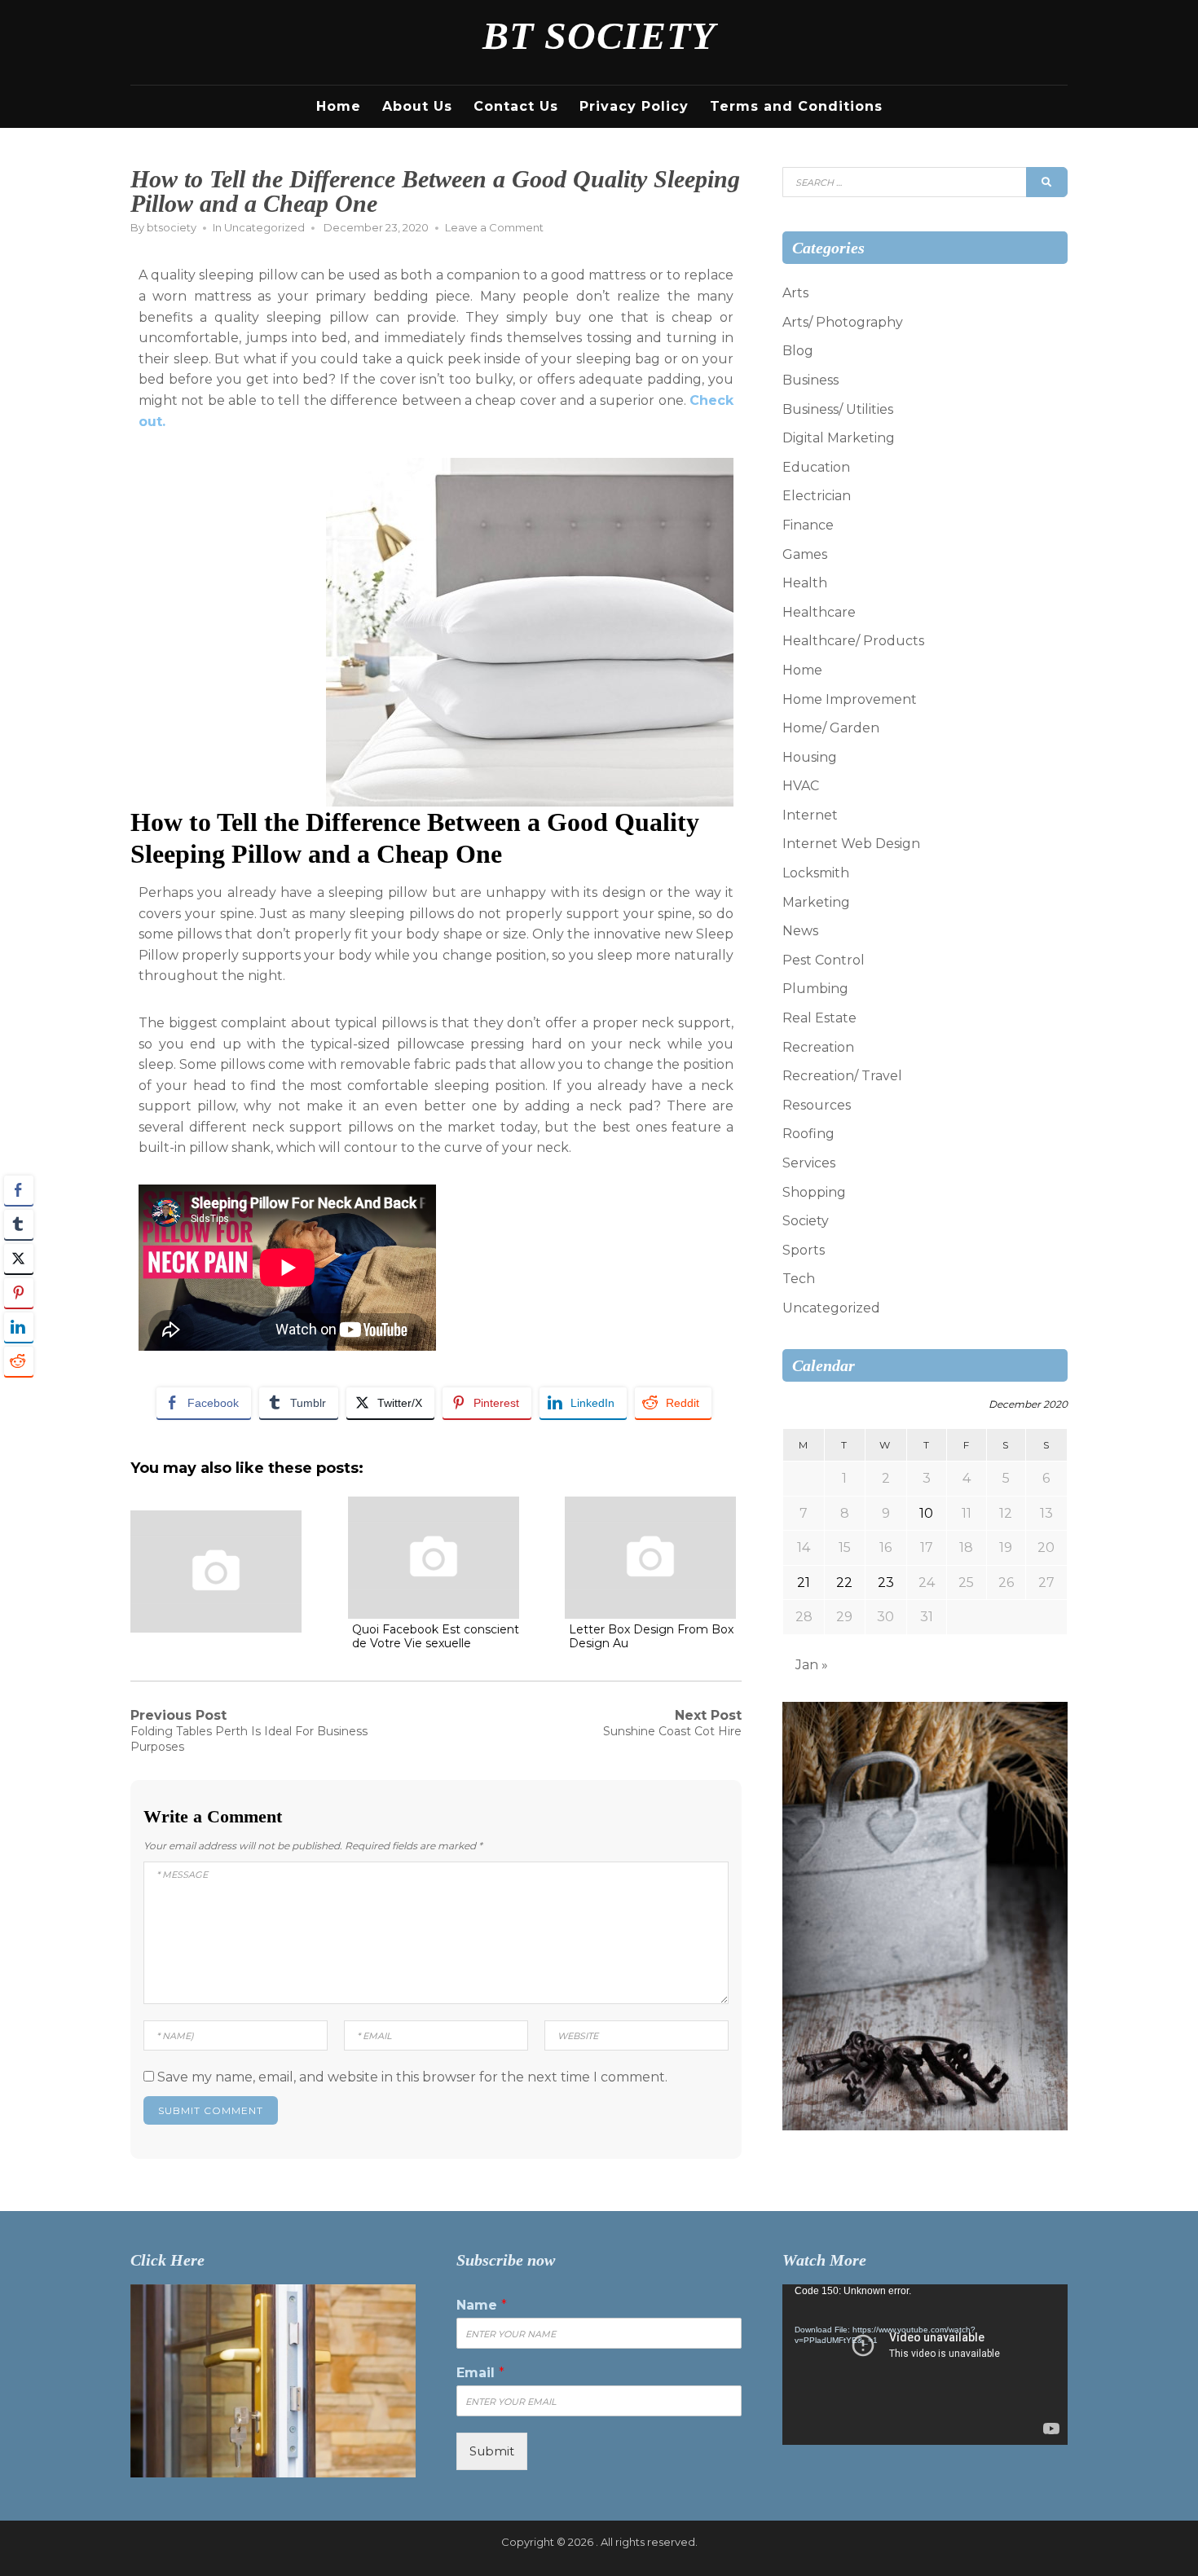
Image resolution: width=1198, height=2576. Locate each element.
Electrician (817, 496)
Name (482, 2305)
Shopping (814, 1192)
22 (844, 1583)
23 (886, 1583)
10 (926, 1513)
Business (810, 380)
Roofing (808, 1134)
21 (804, 1583)
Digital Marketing (839, 438)
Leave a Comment (494, 227)
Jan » (812, 1665)
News (800, 931)
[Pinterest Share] (19, 1293)
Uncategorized (264, 227)
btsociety (172, 227)
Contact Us (516, 106)
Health (805, 583)
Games (805, 554)
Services (809, 1163)
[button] (19, 1393)
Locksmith (816, 873)
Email (480, 2373)
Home (339, 106)
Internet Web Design (851, 844)
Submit (492, 2451)
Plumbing (815, 989)
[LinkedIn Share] (19, 1327)
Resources (817, 1105)
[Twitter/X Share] (19, 1259)
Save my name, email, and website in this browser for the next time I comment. (412, 2077)
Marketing (816, 902)
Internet (810, 815)
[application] (925, 2365)
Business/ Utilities (838, 409)
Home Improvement (850, 699)
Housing (810, 757)
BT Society (599, 35)
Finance (808, 525)
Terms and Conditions (796, 106)
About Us (417, 106)
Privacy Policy (634, 106)
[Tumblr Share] (19, 1224)
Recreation (818, 1047)
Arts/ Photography (843, 322)
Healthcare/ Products (853, 641)
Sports (804, 1250)
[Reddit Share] (19, 1361)
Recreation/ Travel (842, 1076)
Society (806, 1221)
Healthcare (819, 612)
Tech (799, 1279)
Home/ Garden (831, 728)
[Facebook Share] (19, 1190)
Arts (795, 293)
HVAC (801, 786)
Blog (798, 351)
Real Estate (819, 1018)
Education (816, 467)
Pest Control (824, 960)
